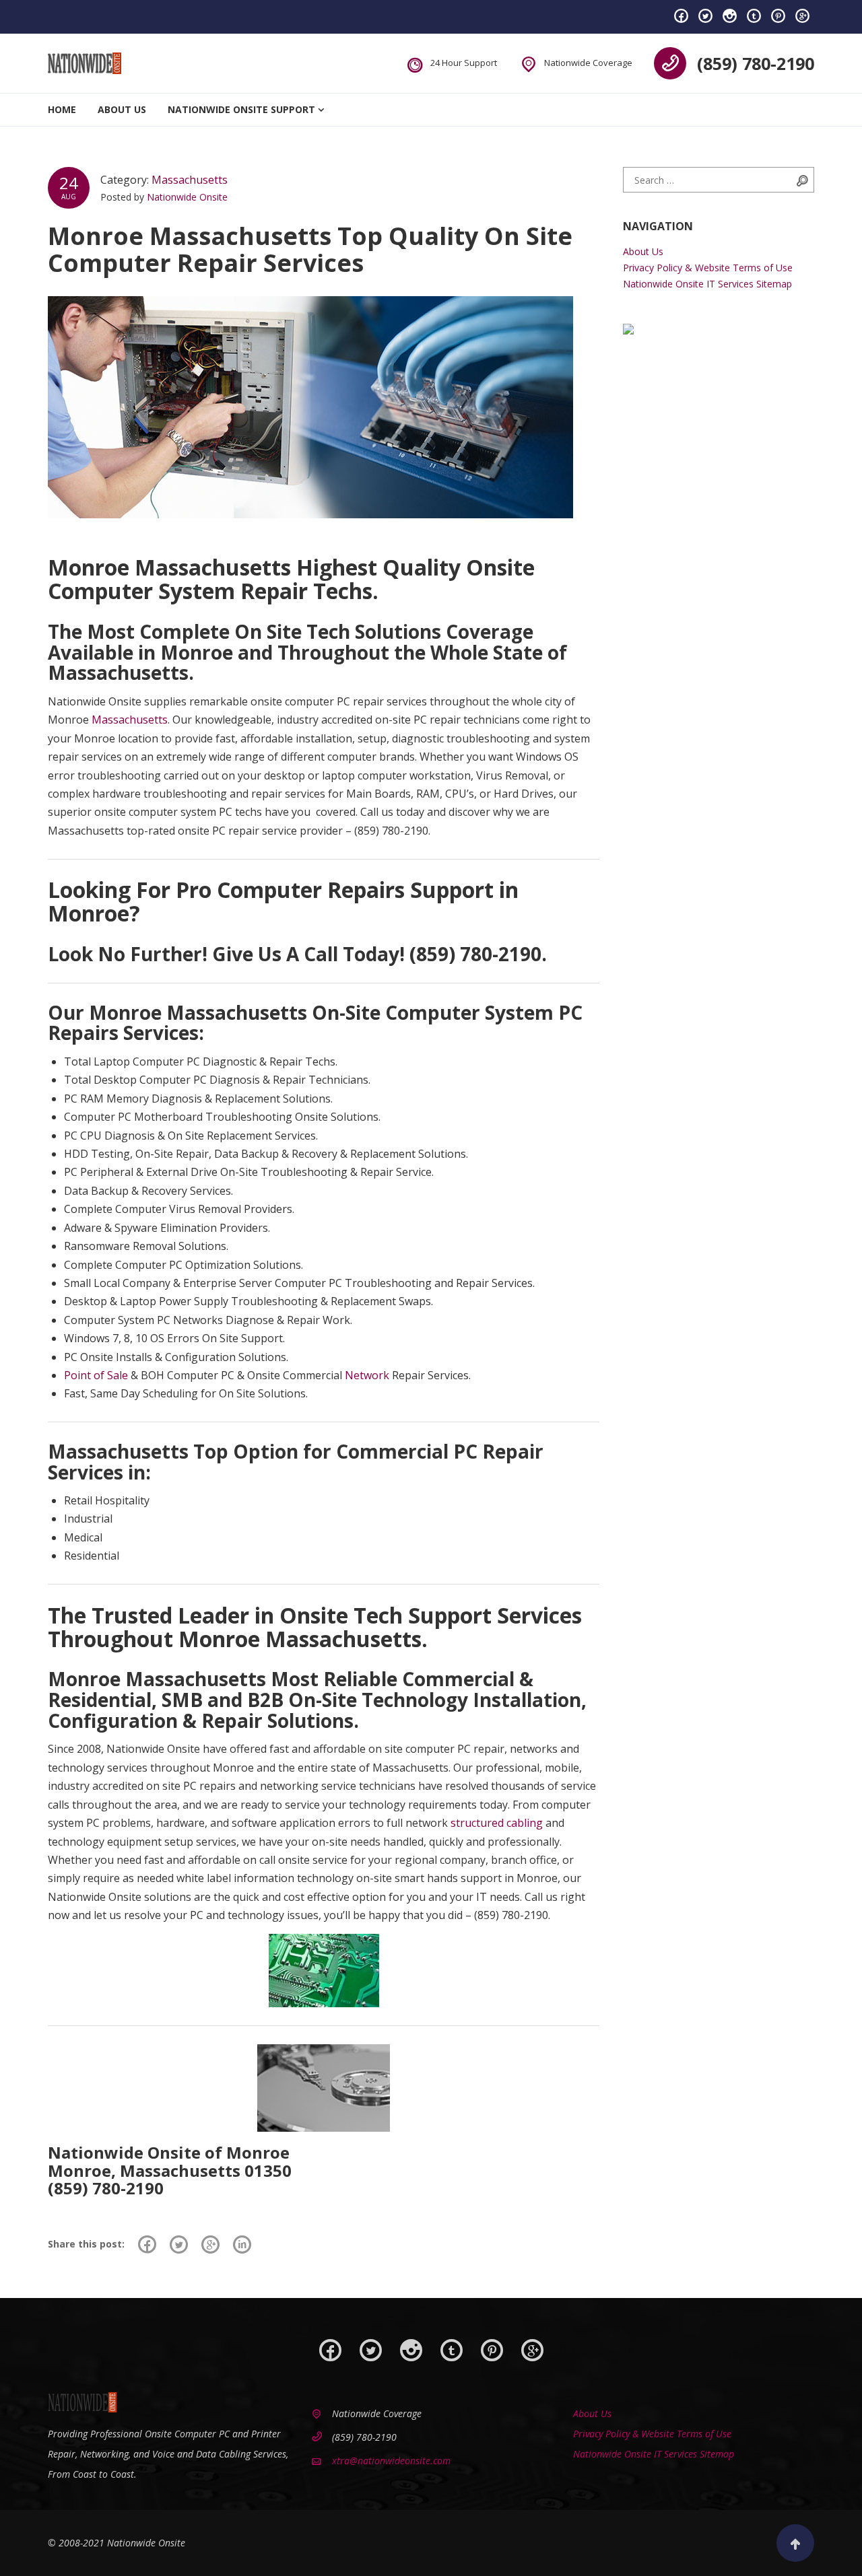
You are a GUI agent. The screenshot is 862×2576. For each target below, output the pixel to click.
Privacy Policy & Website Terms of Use (708, 268)
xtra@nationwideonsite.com (391, 2461)
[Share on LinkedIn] (242, 2244)
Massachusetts (190, 180)
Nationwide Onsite (187, 197)
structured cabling (497, 1823)
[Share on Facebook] (147, 2244)
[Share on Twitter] (179, 2244)
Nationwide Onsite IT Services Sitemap (707, 284)
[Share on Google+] (210, 2244)
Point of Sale (96, 1375)
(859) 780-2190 (756, 63)
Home (62, 109)
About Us (122, 109)
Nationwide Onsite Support (241, 109)
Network (367, 1375)
